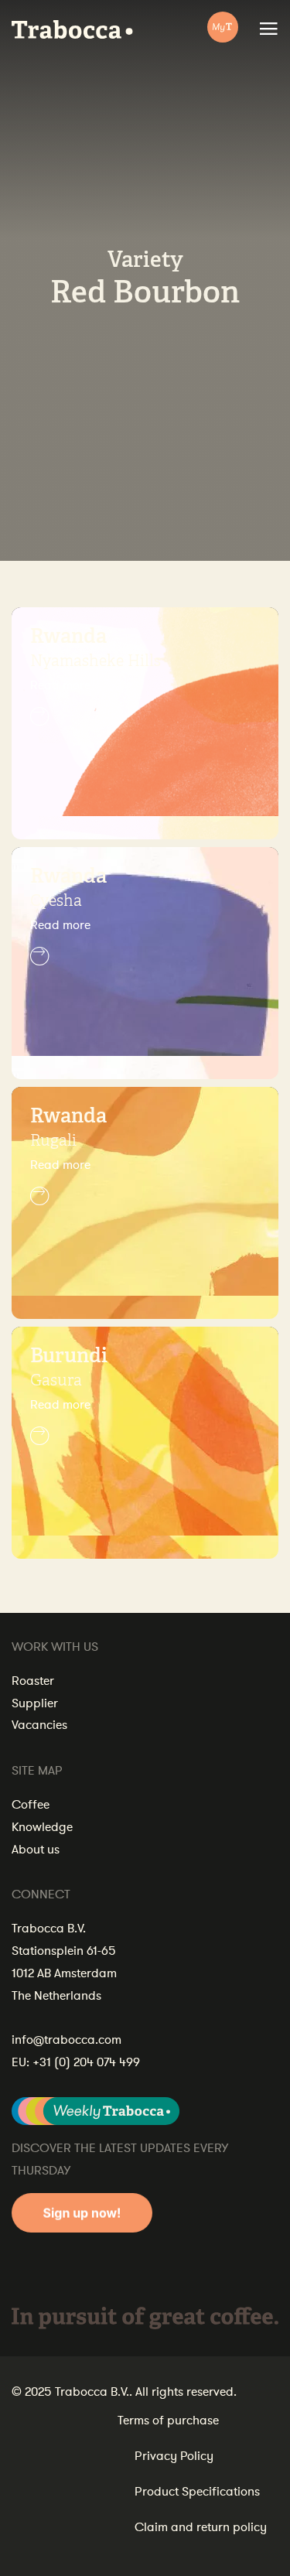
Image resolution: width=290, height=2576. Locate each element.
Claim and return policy (201, 2527)
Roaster (33, 1681)
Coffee (31, 1805)
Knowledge (42, 1827)
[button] (145, 701)
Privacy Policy (174, 2456)
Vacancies (39, 1725)
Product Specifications (197, 2492)
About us (36, 1850)
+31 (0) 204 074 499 (86, 2062)
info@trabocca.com (67, 2040)
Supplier (35, 1703)
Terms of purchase (168, 2421)
